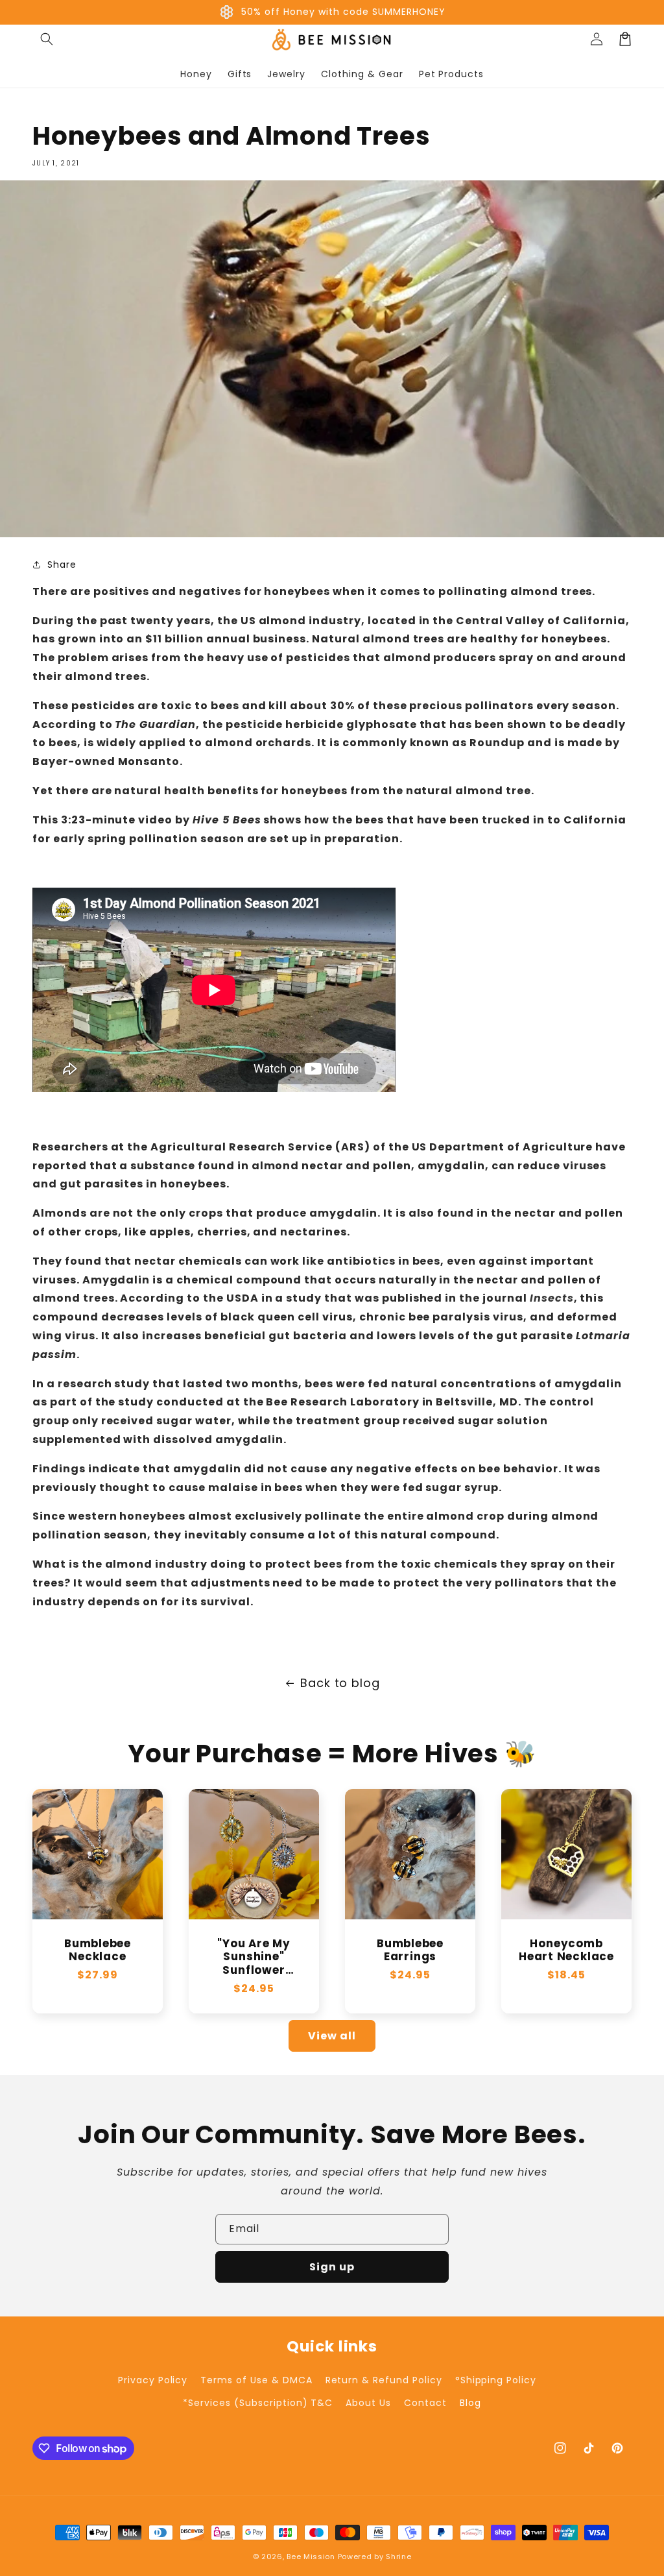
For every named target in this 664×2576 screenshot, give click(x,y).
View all (332, 2036)
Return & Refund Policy (384, 2380)
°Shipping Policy (496, 2380)
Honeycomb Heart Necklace (566, 1950)
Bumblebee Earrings (410, 1950)
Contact (425, 2403)
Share (62, 565)
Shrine (398, 2557)
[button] (47, 39)
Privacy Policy (153, 2380)
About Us (368, 2403)
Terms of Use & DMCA (256, 2380)
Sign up (332, 2267)
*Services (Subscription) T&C (258, 2403)
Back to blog (340, 1683)
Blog (470, 2403)
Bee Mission (311, 2557)
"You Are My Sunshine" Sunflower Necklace (254, 1957)
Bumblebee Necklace (98, 1950)
